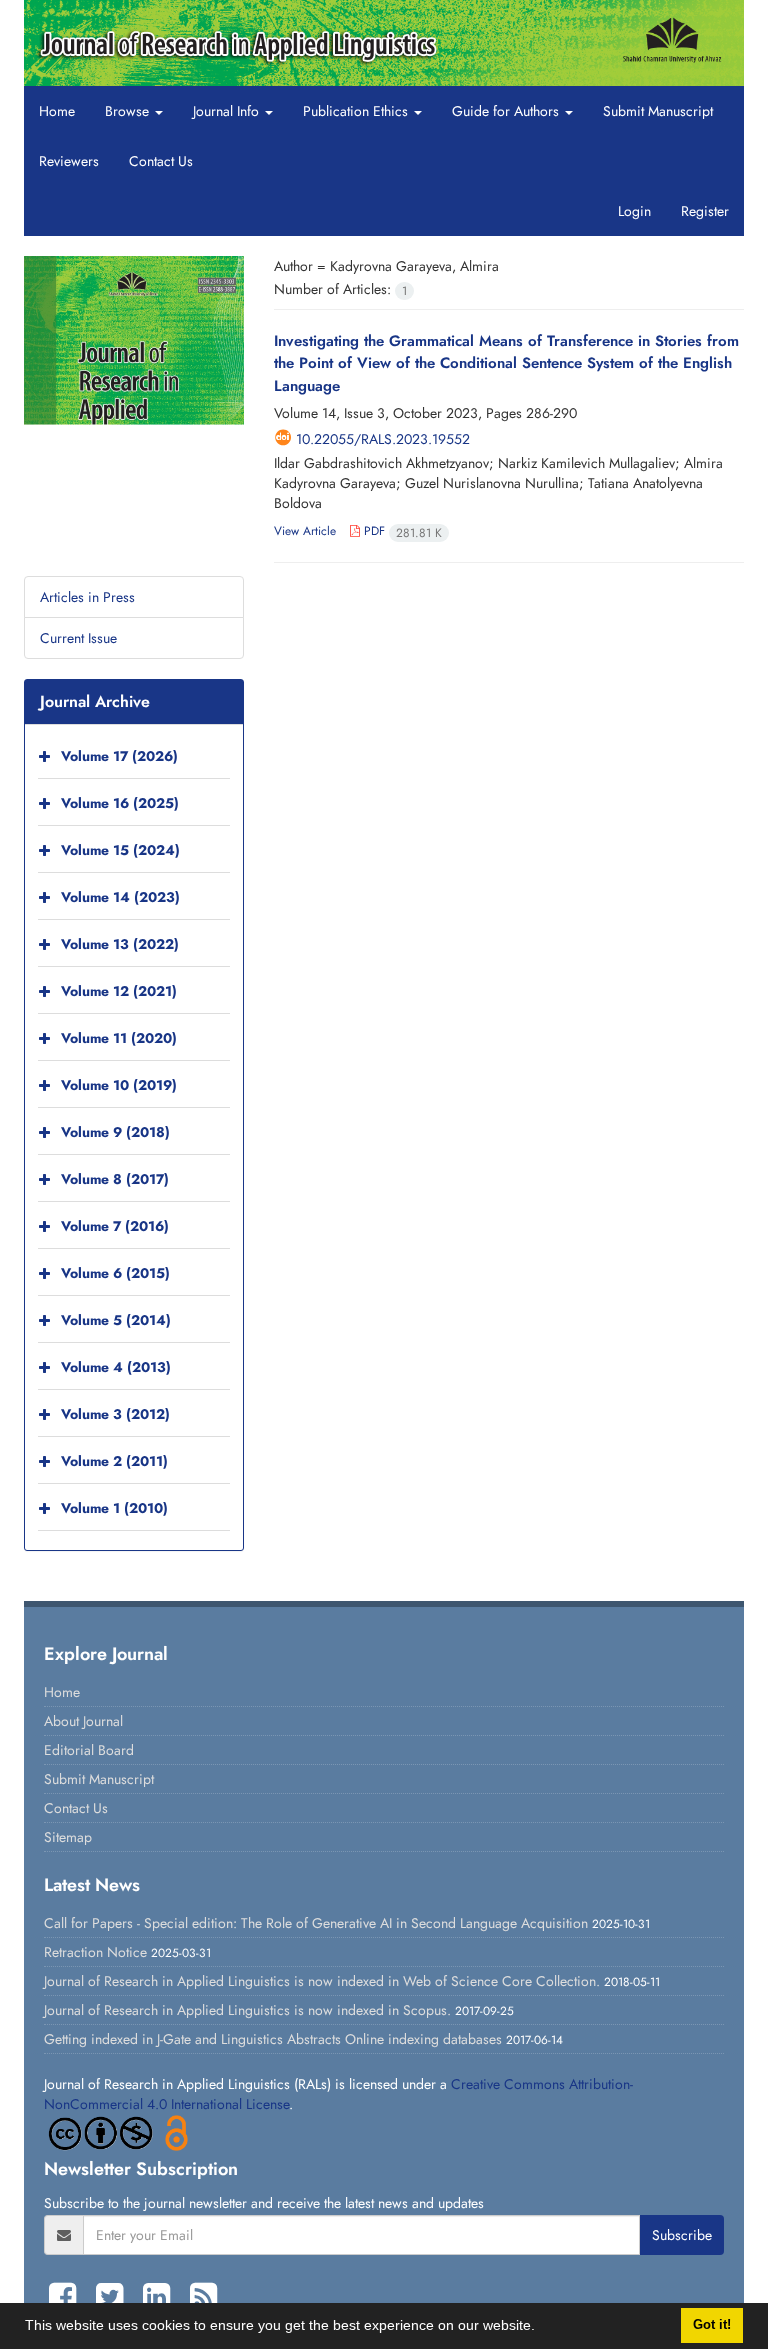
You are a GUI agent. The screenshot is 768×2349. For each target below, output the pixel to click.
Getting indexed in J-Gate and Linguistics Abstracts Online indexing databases (273, 2039)
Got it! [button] (712, 2325)
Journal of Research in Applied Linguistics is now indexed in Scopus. (247, 2010)
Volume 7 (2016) (115, 1226)
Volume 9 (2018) (115, 1132)
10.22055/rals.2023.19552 (383, 439)
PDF (401, 531)
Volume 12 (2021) (119, 991)
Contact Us (161, 161)
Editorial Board (89, 1750)
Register (705, 211)
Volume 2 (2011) (114, 1461)
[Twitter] (114, 2297)
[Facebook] (67, 2297)
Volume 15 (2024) (120, 850)
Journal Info (228, 111)
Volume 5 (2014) (116, 1320)
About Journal (83, 1721)
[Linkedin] (161, 2297)
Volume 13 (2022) (120, 944)
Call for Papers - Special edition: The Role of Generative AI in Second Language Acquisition (316, 1923)
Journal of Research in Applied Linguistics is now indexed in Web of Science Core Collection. (322, 1981)
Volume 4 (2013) (116, 1367)
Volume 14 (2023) (120, 897)
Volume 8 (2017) (115, 1179)
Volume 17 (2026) (119, 756)
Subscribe (682, 2235)
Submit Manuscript (658, 111)
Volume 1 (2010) (114, 1508)
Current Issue (78, 638)
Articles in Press (87, 597)
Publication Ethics (357, 111)
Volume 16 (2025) (120, 803)
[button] (542, 2328)
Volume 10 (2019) (119, 1085)
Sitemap (68, 1837)
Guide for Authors (507, 111)
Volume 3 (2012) (115, 1414)
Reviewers (69, 161)
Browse (129, 111)
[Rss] (203, 2297)
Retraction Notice (95, 1952)
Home (57, 111)
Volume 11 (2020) (119, 1038)
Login (634, 211)
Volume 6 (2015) (115, 1273)
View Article (305, 531)
